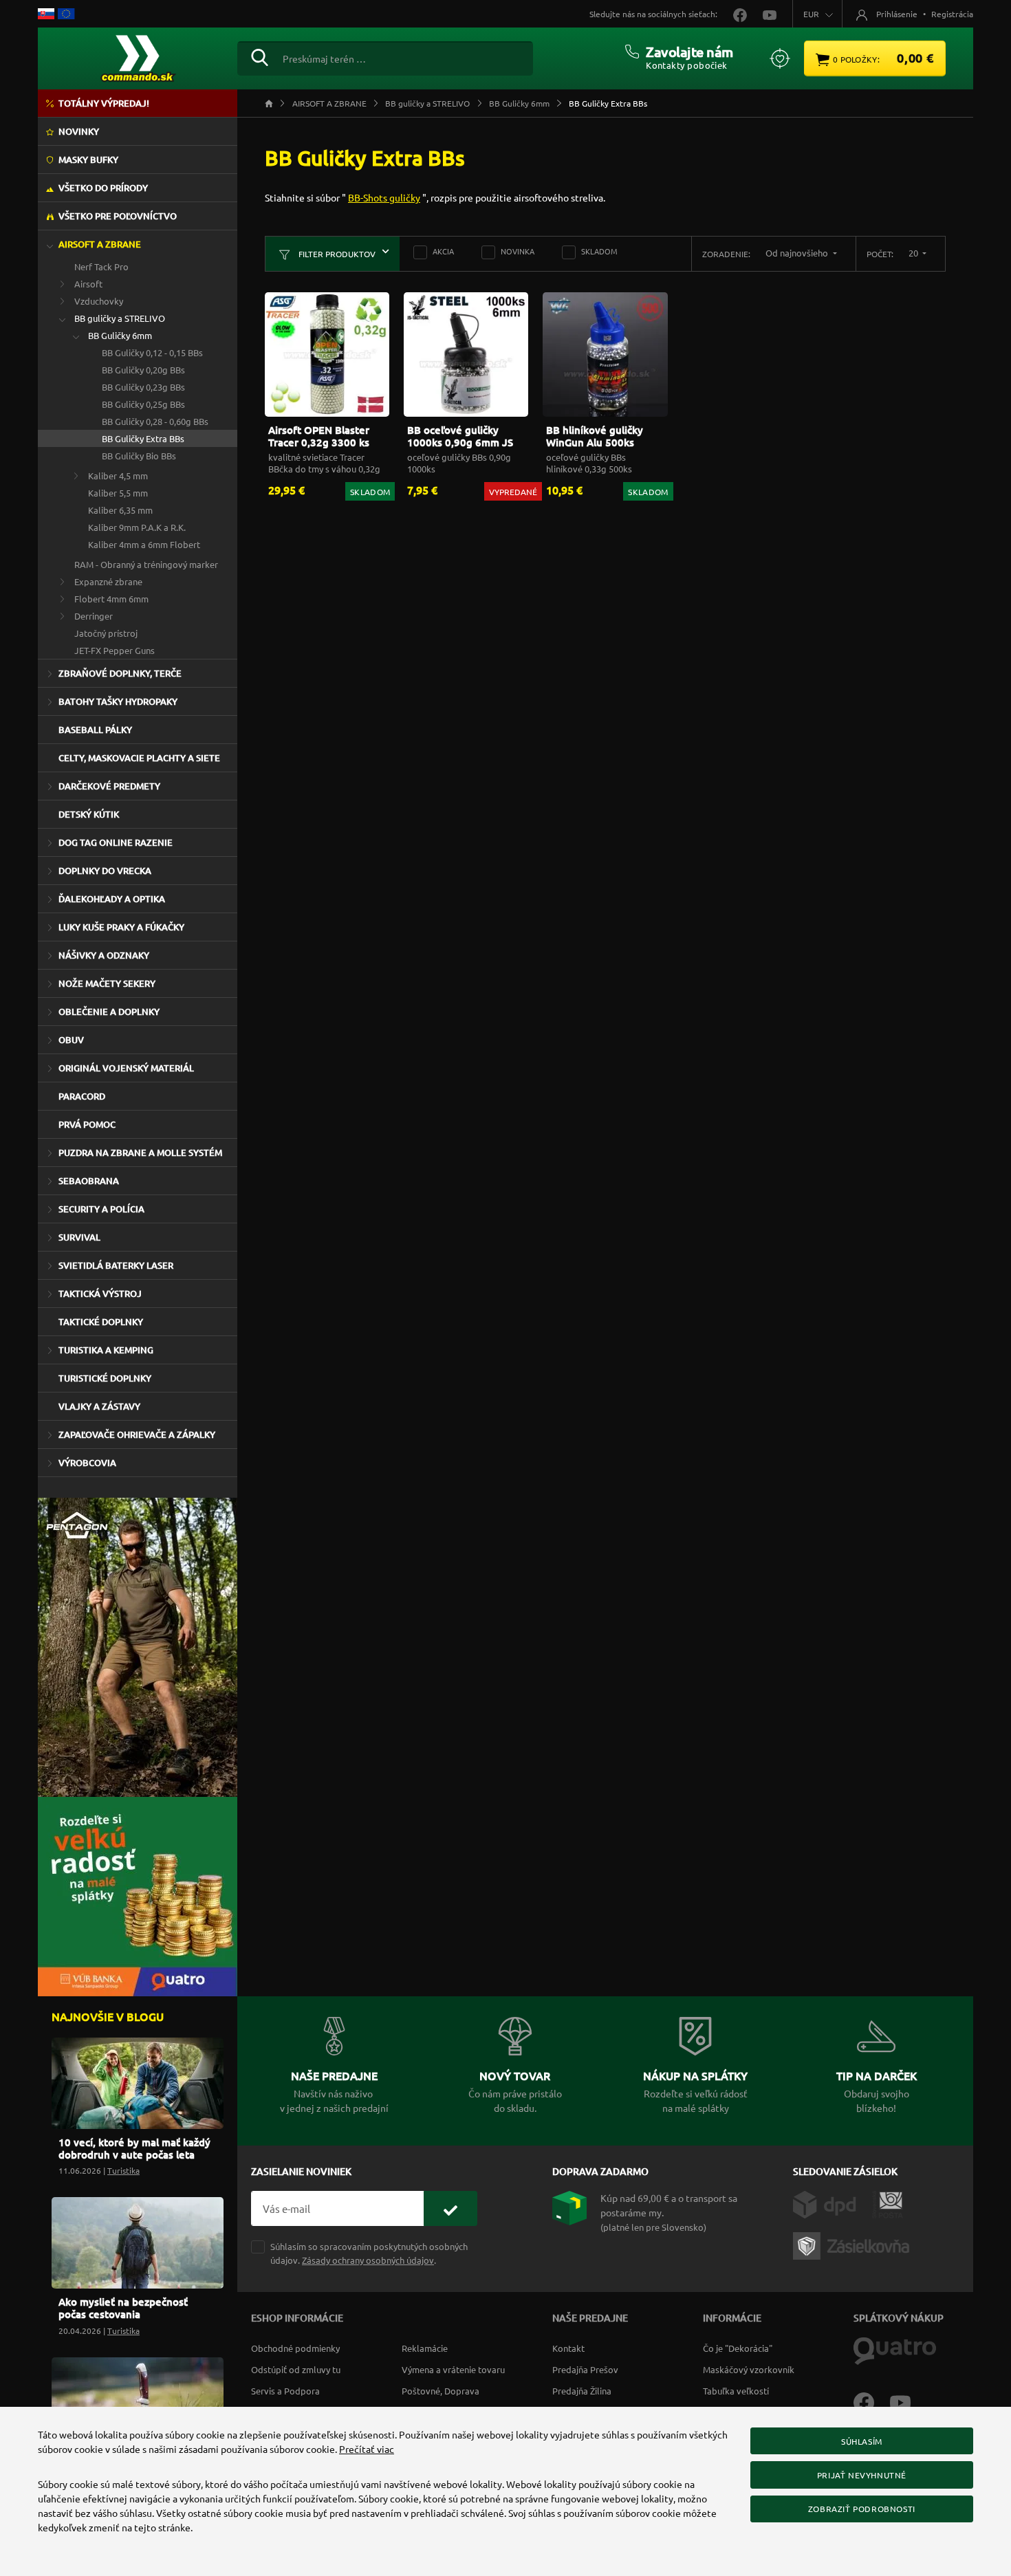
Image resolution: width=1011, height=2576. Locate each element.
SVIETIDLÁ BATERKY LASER (116, 1265)
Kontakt (568, 2348)
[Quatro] (895, 2350)
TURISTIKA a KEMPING (106, 1350)
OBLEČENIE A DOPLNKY (109, 1012)
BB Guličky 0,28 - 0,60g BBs (155, 421)
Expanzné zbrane (108, 581)
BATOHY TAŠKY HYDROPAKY (118, 701)
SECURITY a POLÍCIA (101, 1209)
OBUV (71, 1040)
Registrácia (952, 14)
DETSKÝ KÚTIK (89, 814)
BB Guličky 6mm (120, 335)
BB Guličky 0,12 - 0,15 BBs (152, 352)
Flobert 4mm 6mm (111, 599)
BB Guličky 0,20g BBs (143, 370)
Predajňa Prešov (585, 2369)
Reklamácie (425, 2348)
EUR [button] (811, 14)
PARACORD (82, 1096)
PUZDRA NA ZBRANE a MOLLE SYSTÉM (140, 1153)
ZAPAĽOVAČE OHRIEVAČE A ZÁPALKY (137, 1434)
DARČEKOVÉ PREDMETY (109, 786)
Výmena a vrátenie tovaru (453, 2369)
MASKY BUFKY (88, 160)
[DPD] (833, 2203)
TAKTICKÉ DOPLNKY (101, 1322)
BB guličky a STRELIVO (120, 318)
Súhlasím (862, 2441)
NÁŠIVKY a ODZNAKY (104, 955)
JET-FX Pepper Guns (115, 650)
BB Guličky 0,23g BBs (143, 387)
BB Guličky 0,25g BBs (143, 404)
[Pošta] (888, 2203)
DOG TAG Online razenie (116, 842)
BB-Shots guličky (384, 197)
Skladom (599, 251)
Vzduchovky (99, 301)
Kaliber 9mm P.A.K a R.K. (137, 527)
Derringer (94, 616)
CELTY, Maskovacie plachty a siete (139, 758)
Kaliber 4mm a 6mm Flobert (144, 544)
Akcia (443, 251)
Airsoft (88, 284)
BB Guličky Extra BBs (143, 438)
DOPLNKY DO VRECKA (105, 871)
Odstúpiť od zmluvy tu (296, 2369)
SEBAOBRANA (89, 1181)
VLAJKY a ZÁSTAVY (99, 1406)
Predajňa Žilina (582, 2391)
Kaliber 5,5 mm (118, 493)
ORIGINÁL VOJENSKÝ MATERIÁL (126, 1068)
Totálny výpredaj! (104, 103)
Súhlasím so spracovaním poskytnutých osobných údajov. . (369, 2253)
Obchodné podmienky (295, 2348)
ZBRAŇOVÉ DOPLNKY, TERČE (120, 673)
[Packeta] (854, 2245)
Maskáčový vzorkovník (749, 2369)
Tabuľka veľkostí (736, 2391)
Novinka (518, 251)
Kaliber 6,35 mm (120, 510)
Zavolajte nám (689, 52)
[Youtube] (907, 2401)
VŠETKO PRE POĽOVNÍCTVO (118, 216)
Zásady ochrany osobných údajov (368, 2260)
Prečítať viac (367, 2449)
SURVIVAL (79, 1237)
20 (914, 253)
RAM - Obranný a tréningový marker (146, 564)
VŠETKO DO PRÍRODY (103, 188)
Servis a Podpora (285, 2391)
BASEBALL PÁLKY (95, 730)
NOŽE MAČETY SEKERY (107, 983)
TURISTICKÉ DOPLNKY (105, 1378)
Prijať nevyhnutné (862, 2475)
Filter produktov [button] (336, 254)
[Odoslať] (450, 2208)
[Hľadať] (260, 56)
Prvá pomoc (87, 1124)
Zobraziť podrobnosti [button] (862, 2509)
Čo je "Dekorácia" (738, 2348)
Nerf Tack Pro (101, 266)
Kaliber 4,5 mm (118, 476)
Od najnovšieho (798, 253)
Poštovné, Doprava (441, 2391)
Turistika (123, 2170)
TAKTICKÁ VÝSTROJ (100, 1294)
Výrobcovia (87, 1463)
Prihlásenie (897, 14)
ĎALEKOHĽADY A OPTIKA (112, 899)
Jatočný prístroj (106, 633)
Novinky (79, 131)
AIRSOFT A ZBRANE (100, 244)
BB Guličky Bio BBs (139, 456)
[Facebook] (872, 2401)
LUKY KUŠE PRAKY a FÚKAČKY (121, 927)
